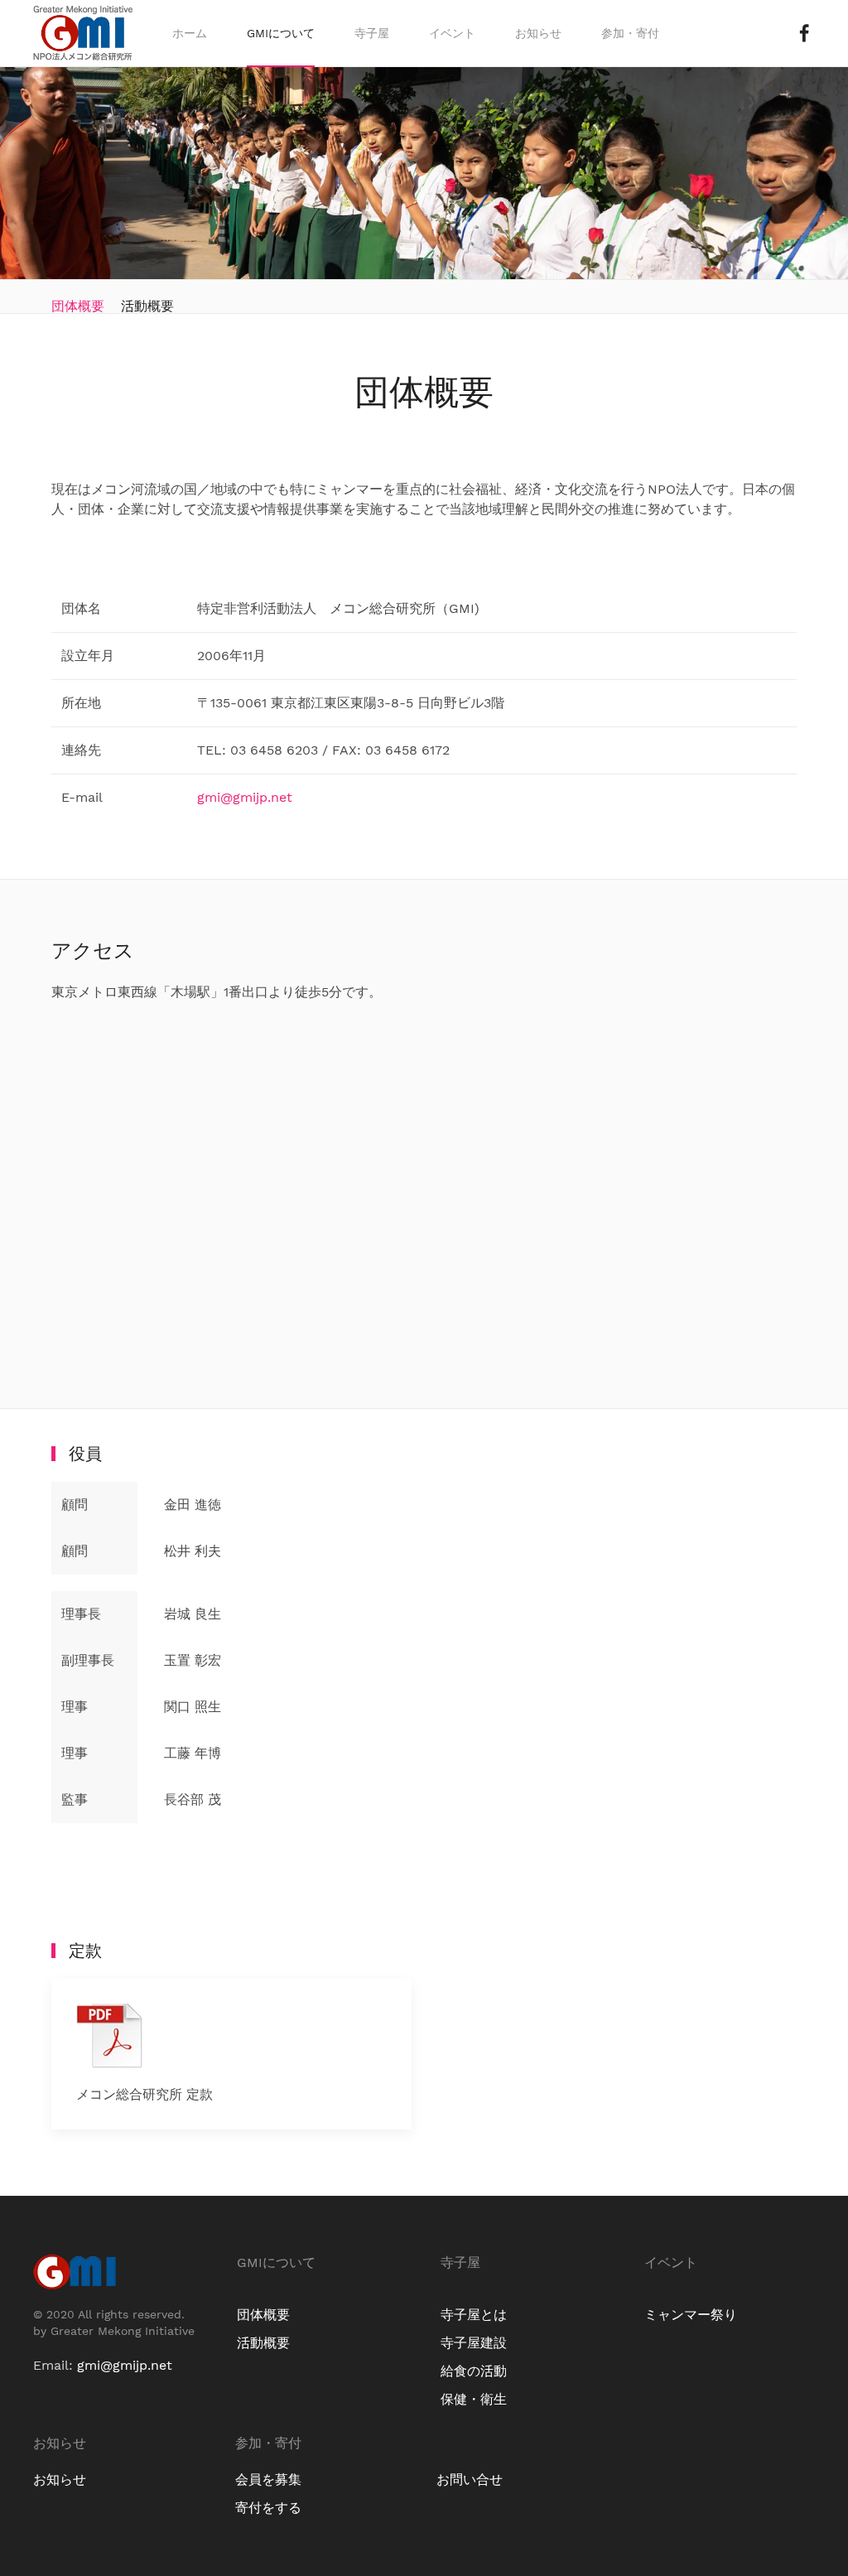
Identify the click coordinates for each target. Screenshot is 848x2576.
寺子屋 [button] (372, 33)
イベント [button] (452, 33)
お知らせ (538, 33)
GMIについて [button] (281, 33)
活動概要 (147, 306)
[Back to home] (83, 33)
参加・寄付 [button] (630, 33)
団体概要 (78, 306)
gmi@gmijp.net (245, 797)
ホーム (190, 33)
